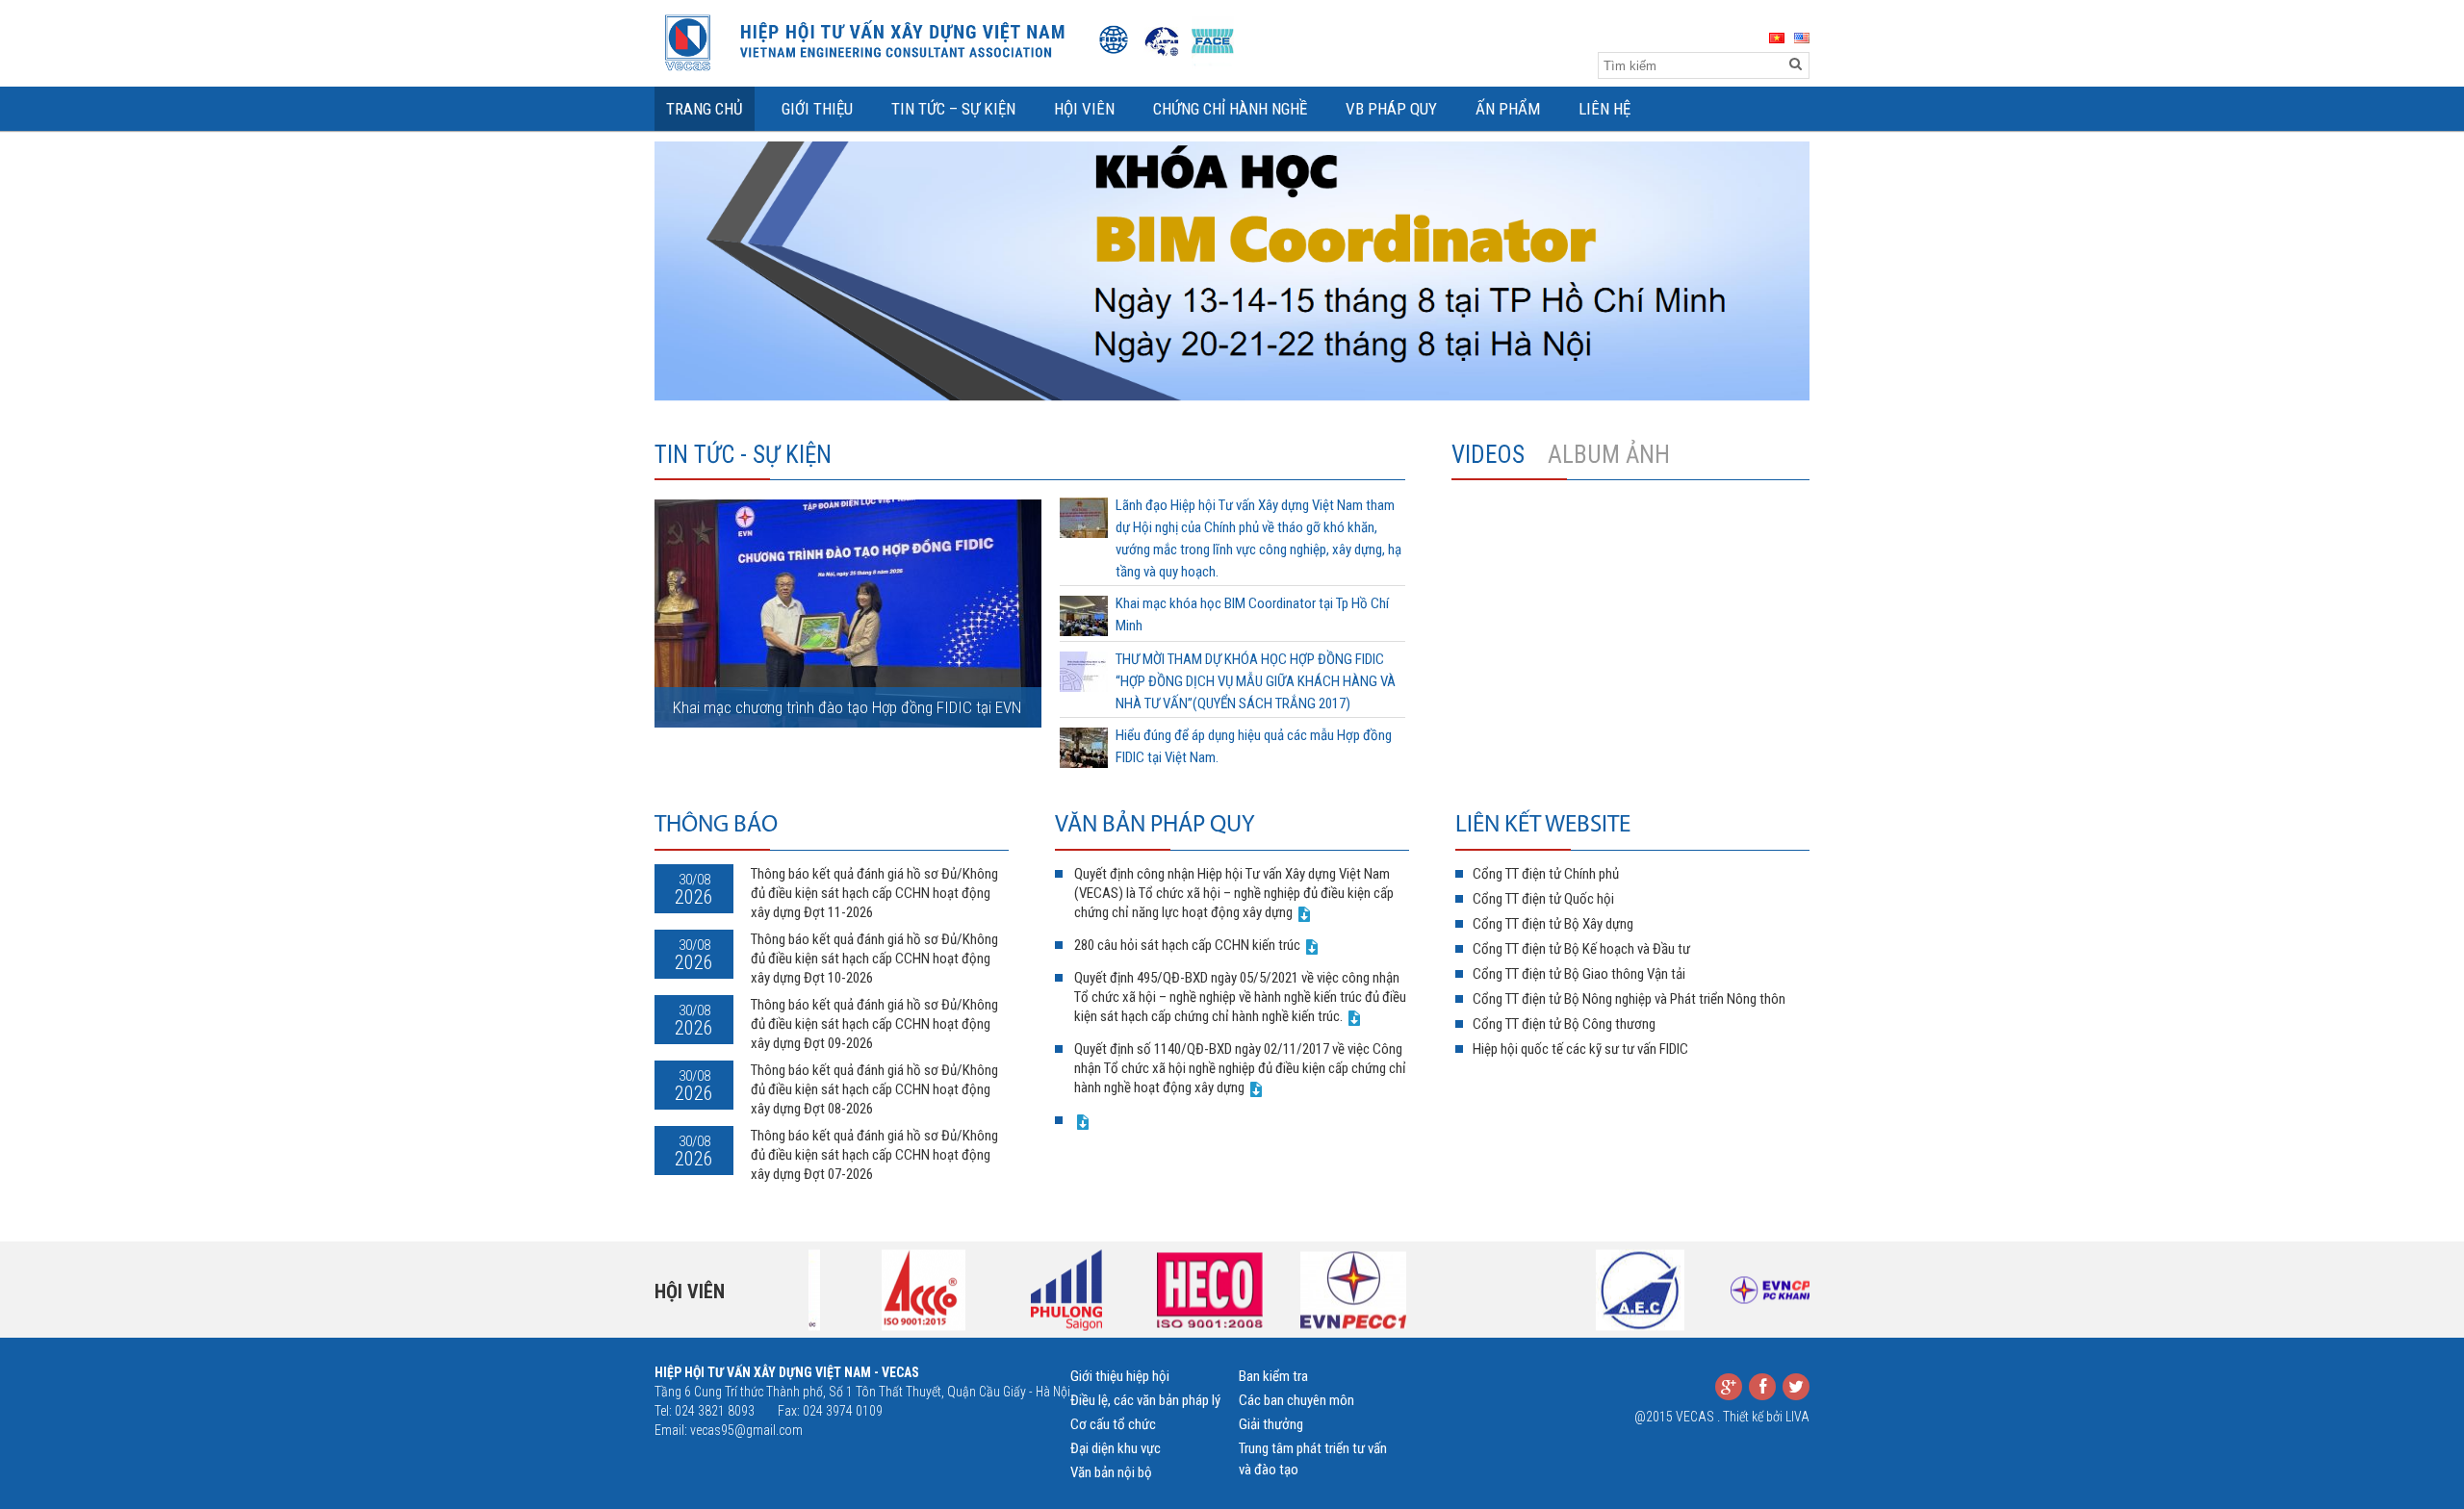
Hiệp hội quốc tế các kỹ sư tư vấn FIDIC (1580, 1049)
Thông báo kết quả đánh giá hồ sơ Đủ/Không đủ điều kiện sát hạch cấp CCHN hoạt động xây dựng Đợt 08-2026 (874, 1089)
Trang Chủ (705, 109)
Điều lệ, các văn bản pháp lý (1145, 1400)
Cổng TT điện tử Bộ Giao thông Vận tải (1579, 974)
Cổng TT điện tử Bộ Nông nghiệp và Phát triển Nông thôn (1629, 999)
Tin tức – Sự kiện (953, 109)
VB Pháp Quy (1391, 109)
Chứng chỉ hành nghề (1230, 109)
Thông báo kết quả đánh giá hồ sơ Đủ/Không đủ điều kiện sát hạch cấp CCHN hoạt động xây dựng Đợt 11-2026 (874, 893)
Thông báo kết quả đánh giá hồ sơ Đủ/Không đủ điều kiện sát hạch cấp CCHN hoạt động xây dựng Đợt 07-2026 (874, 1155)
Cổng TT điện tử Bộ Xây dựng (1553, 924)
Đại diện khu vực (1116, 1448)
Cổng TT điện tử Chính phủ (1546, 874)
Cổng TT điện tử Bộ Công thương (1564, 1024)
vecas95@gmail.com (746, 1430)
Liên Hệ (1604, 109)
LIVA (1797, 1417)
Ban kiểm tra (1273, 1376)
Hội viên (690, 1292)
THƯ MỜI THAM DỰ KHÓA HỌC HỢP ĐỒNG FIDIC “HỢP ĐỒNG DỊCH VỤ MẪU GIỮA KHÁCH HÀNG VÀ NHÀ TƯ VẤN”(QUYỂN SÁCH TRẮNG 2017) (1256, 681)
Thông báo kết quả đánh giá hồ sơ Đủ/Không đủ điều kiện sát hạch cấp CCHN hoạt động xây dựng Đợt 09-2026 (874, 1024)
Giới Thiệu (817, 109)
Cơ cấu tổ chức (1113, 1424)
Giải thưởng (1271, 1424)
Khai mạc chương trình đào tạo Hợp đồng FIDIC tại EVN (847, 707)
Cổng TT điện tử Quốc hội (1543, 899)
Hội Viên (1084, 109)
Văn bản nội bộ (1111, 1472)
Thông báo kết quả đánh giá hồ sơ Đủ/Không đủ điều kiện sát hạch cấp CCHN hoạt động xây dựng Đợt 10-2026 (874, 959)
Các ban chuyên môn (1296, 1400)
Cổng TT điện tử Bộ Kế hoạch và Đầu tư (1581, 949)
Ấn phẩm (1508, 109)
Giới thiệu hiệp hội (1120, 1376)
